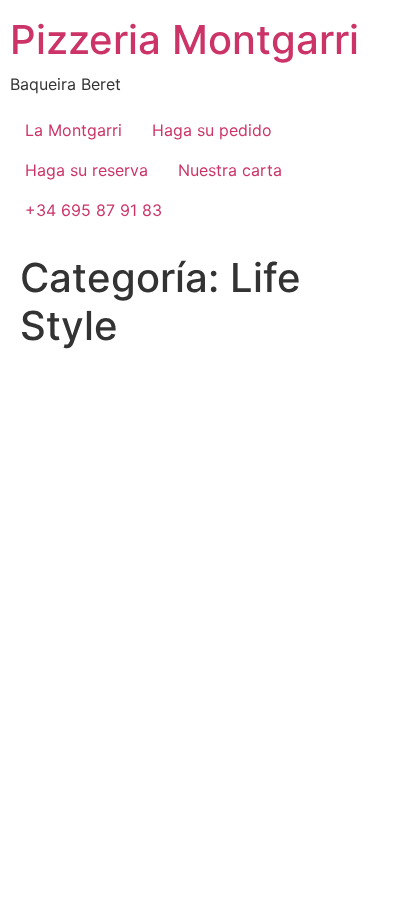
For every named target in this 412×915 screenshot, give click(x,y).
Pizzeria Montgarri (184, 39)
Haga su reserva (86, 170)
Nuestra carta (230, 170)
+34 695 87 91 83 (93, 210)
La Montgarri (73, 130)
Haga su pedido (212, 130)
